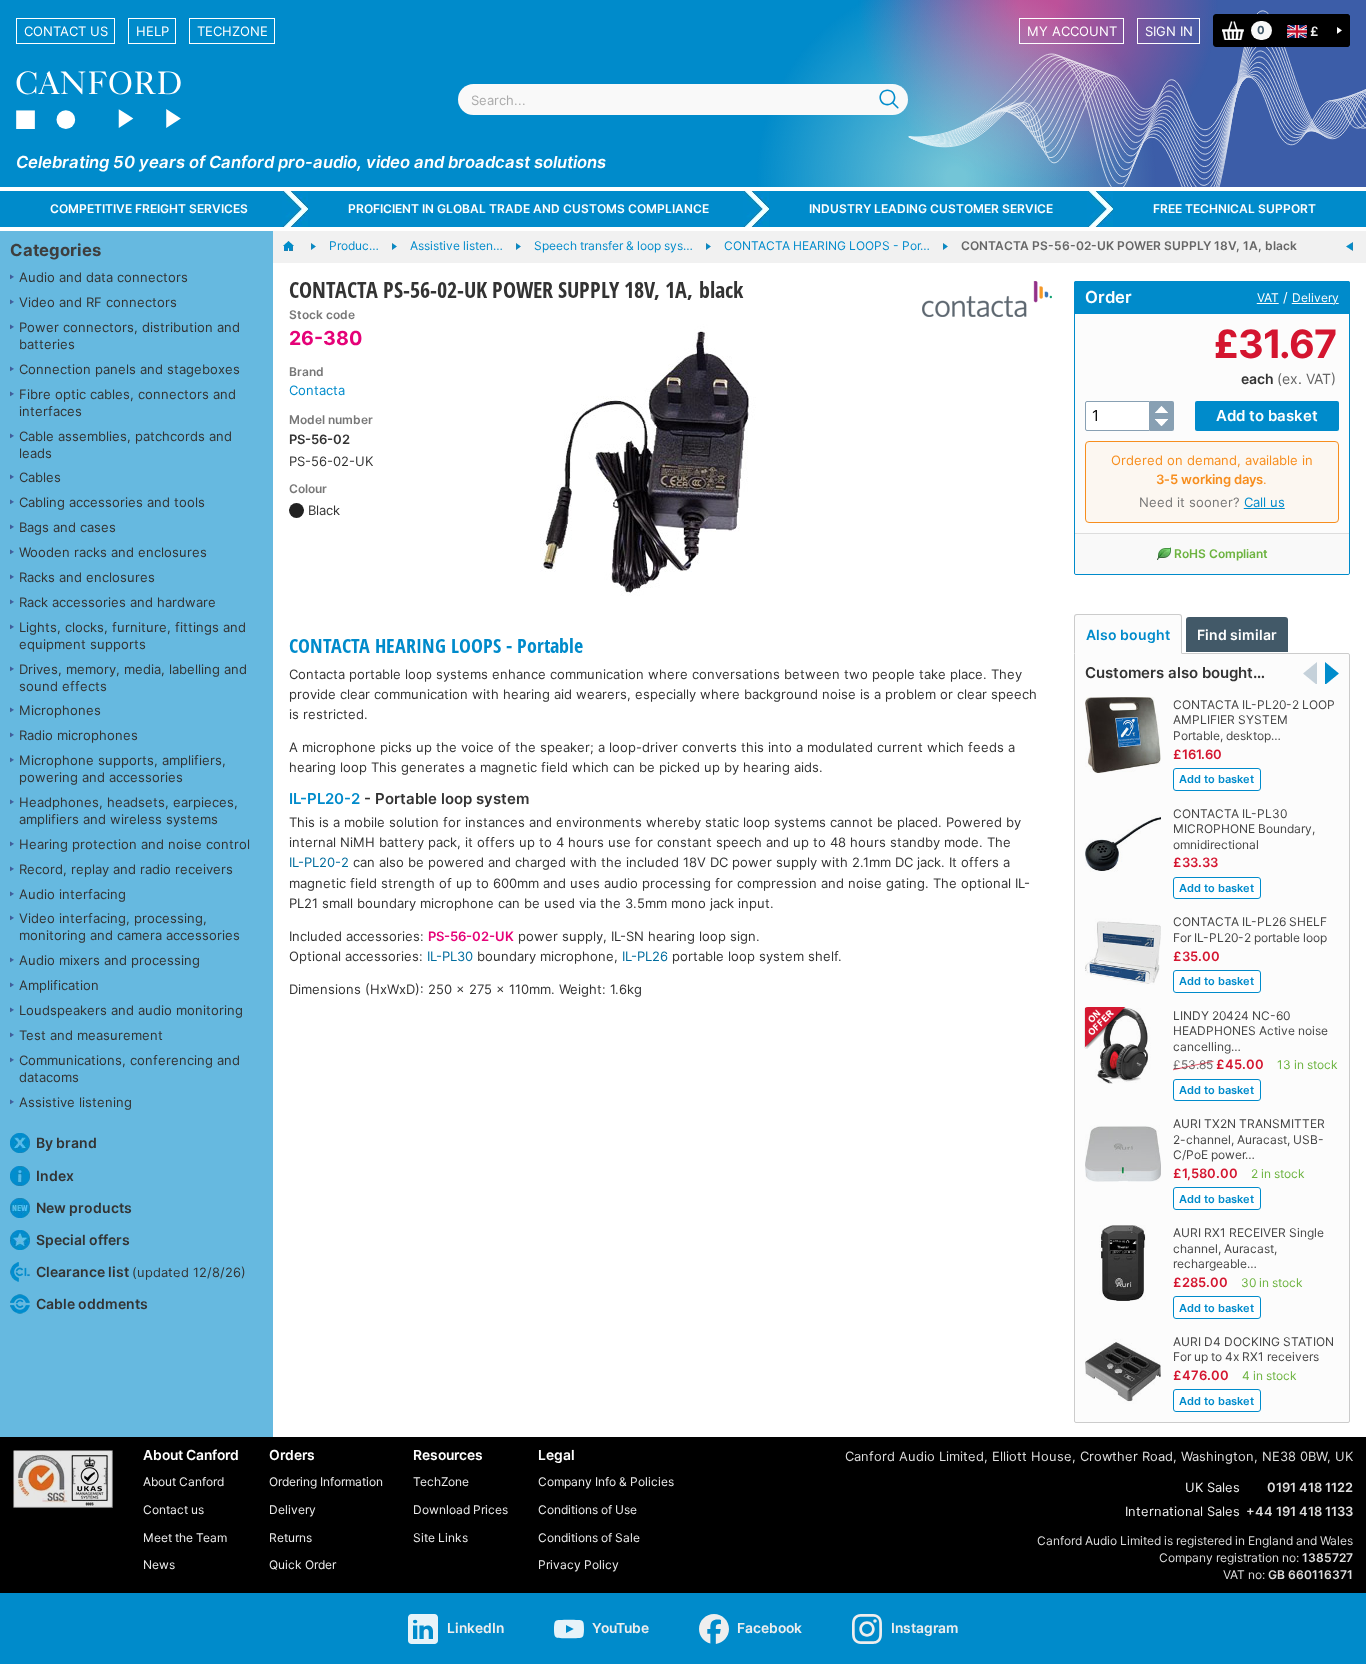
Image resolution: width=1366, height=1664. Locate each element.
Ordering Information (326, 1481)
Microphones (60, 710)
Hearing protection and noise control (134, 844)
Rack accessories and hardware (117, 602)
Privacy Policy (578, 1564)
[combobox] (683, 99)
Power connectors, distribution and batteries (129, 335)
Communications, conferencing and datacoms (129, 1068)
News (159, 1564)
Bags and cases (67, 527)
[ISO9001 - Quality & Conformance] (63, 1479)
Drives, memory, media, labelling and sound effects (133, 677)
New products (84, 1207)
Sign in (1169, 31)
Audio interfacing (72, 894)
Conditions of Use (587, 1509)
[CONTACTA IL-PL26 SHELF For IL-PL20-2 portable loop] (1350, 247)
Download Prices (460, 1509)
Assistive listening (75, 1102)
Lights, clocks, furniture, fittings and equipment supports (132, 635)
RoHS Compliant (1221, 553)
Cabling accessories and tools (112, 502)
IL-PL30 (450, 956)
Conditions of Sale (589, 1537)
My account (1072, 31)
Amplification (59, 985)
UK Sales (1212, 1487)
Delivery (1315, 297)
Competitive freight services (149, 208)
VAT (1268, 297)
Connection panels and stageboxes (129, 369)
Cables (40, 477)
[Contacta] (979, 299)
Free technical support (1234, 208)
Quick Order (302, 1564)
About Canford (183, 1481)
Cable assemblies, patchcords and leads (125, 444)
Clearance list (141, 1271)
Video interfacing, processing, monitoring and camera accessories (129, 926)
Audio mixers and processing (109, 960)
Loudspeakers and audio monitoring (131, 1010)
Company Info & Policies (606, 1481)
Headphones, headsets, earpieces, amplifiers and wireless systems (128, 810)
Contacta (317, 390)
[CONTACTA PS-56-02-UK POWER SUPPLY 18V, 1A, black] (650, 458)
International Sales (1182, 1511)
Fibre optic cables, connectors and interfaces (127, 402)
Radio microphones (78, 735)
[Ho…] (298, 247)
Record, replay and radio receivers (126, 869)
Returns (290, 1537)
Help (152, 31)
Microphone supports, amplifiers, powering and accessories (122, 768)
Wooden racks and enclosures (113, 552)
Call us (1264, 502)
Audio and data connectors (103, 277)
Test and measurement (91, 1035)
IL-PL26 (645, 956)
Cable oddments (92, 1303)
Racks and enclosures (87, 577)
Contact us (66, 31)
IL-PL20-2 (324, 798)
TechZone (232, 31)
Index (55, 1175)
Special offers (83, 1239)
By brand (66, 1142)
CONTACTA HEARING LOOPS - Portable (436, 645)
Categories (55, 250)
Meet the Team (185, 1537)
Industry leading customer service (931, 208)
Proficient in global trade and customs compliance (528, 208)
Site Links (440, 1537)
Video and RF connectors (98, 302)
